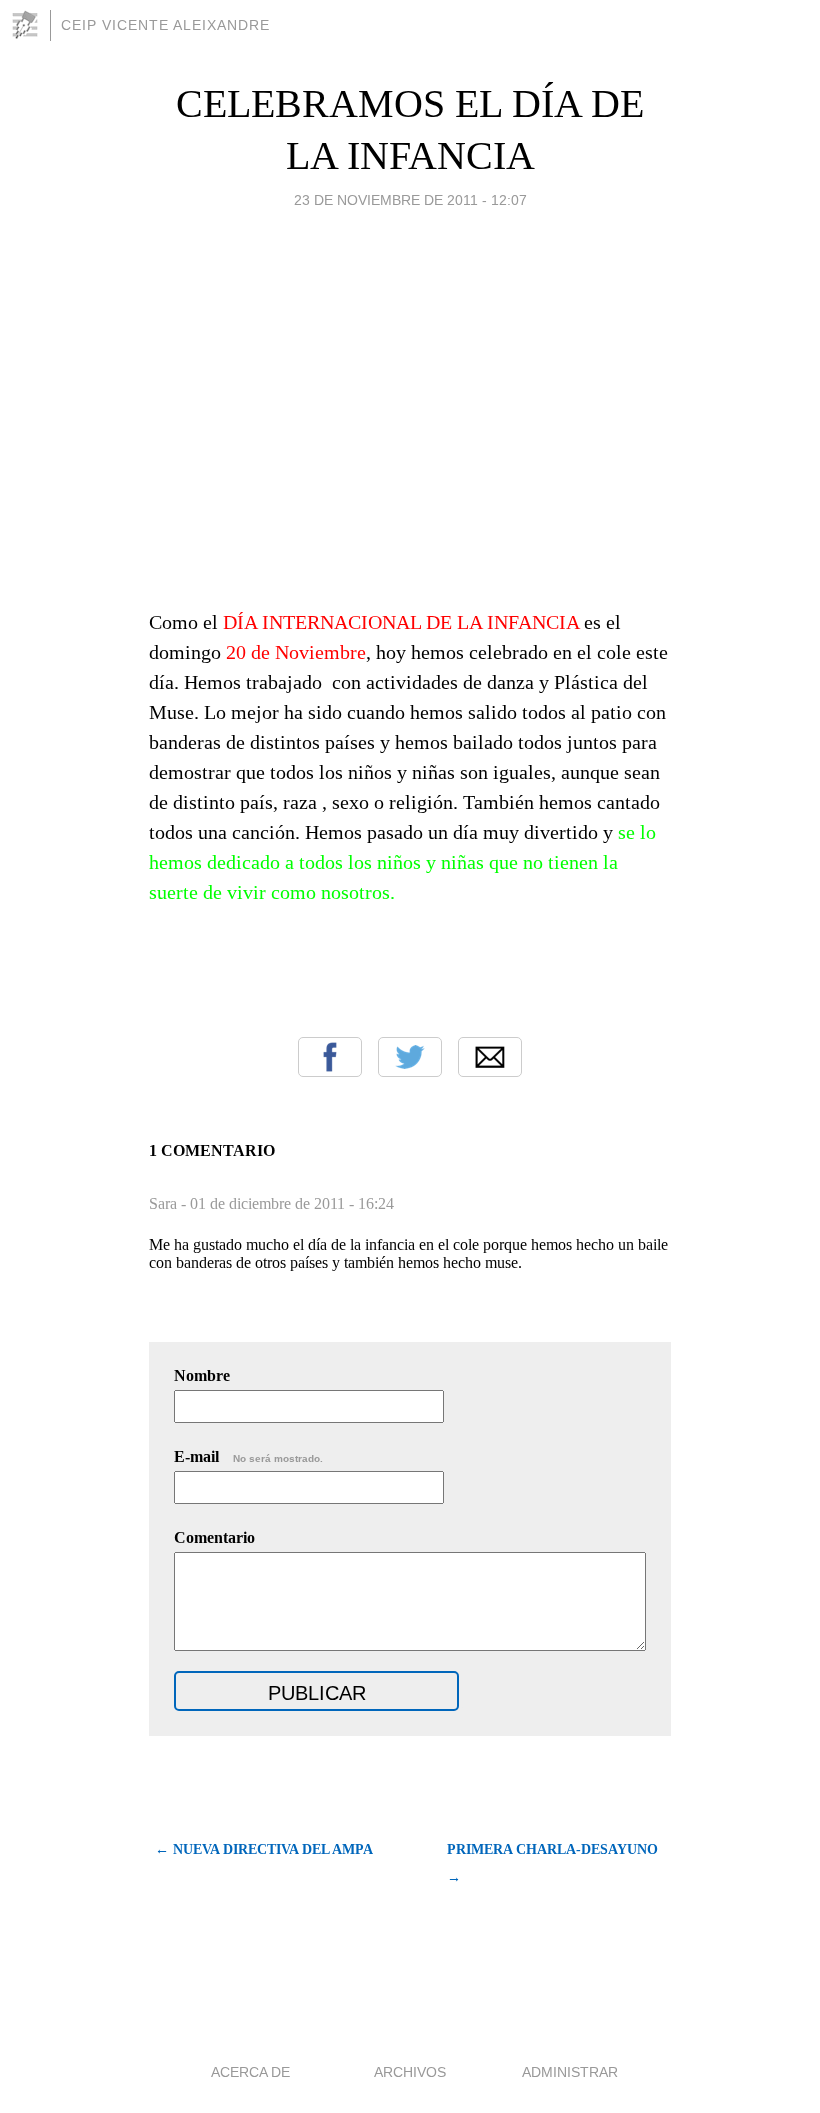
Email (490, 1057)
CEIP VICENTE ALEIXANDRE (165, 25)
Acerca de (250, 2072)
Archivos (410, 2072)
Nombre (202, 1375)
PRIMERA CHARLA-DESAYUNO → (552, 1863)
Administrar (570, 2072)
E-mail (248, 1456)
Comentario (214, 1537)
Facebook (330, 1057)
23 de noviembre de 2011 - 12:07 (410, 200)
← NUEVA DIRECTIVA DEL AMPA (264, 1849)
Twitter (410, 1057)
